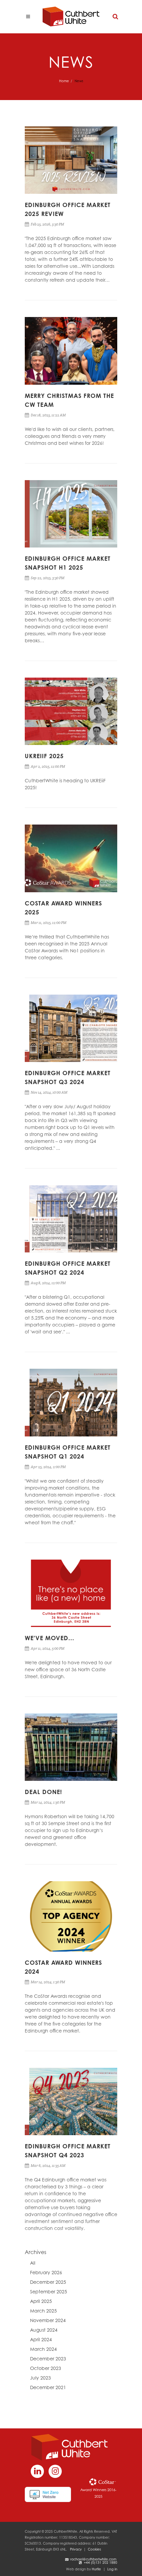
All (33, 2263)
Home (64, 81)
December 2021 (48, 2387)
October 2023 (46, 2368)
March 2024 (43, 2349)
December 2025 (48, 2282)
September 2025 (49, 2292)
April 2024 (41, 2339)
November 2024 (48, 2320)
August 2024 (44, 2330)
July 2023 (40, 2378)
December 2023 (48, 2359)
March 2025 (43, 2311)
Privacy (76, 2549)
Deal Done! (43, 1792)
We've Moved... (50, 1638)
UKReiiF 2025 (44, 756)
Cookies (94, 2549)
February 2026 (46, 2272)
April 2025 (41, 2301)
